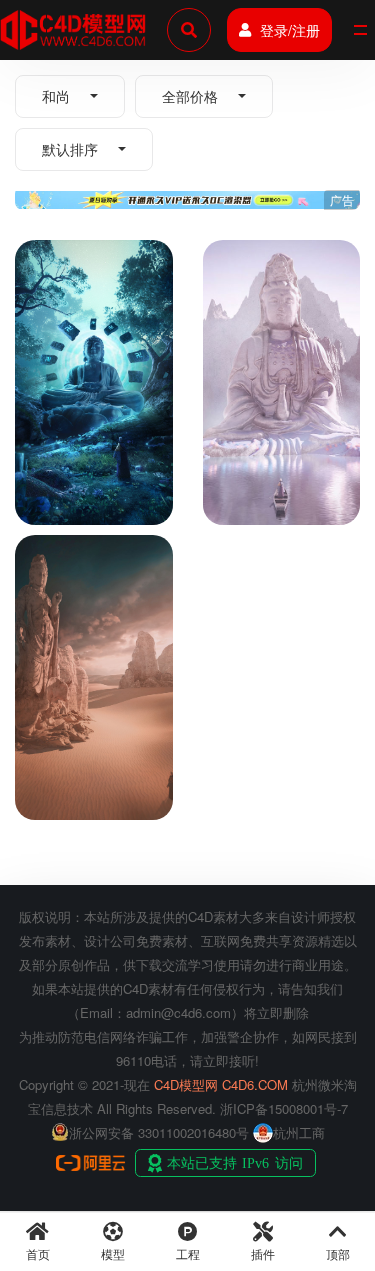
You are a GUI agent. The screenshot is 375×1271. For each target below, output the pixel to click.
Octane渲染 (125, 442)
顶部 (338, 1253)
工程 (188, 1253)
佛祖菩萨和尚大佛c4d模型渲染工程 (83, 482)
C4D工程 (54, 442)
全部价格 (190, 96)
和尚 (56, 96)
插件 (263, 1253)
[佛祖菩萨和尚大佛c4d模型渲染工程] (94, 316)
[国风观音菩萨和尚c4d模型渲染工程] (282, 316)
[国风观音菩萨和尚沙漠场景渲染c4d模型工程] (94, 611)
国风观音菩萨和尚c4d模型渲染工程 (271, 482)
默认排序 (70, 149)
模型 (113, 1253)
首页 (38, 1253)
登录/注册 (290, 30)
